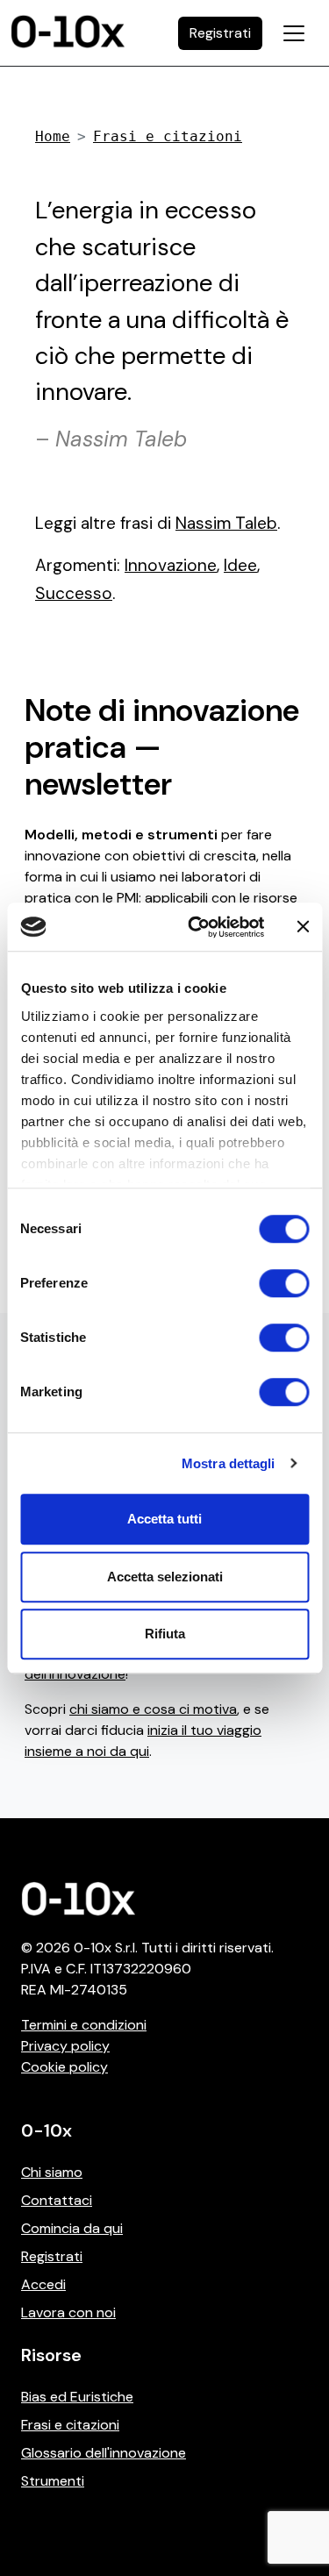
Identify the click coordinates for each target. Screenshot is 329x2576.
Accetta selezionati (165, 1577)
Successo (74, 593)
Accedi (43, 2284)
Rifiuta (165, 1634)
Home (53, 136)
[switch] (284, 1283)
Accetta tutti (164, 1519)
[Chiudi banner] (303, 927)
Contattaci (57, 2200)
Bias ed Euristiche (77, 2397)
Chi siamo (52, 2172)
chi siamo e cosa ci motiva (153, 1709)
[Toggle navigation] (294, 33)
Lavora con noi (68, 2312)
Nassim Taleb (226, 523)
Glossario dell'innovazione (104, 2453)
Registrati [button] (220, 33)
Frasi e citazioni (168, 136)
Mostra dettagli (229, 1463)
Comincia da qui (72, 2228)
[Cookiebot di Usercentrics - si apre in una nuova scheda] (196, 927)
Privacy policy (65, 2046)
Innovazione (171, 565)
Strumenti (53, 2481)
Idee (240, 565)
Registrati (52, 2256)
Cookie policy (64, 2067)
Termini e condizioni (84, 2025)
